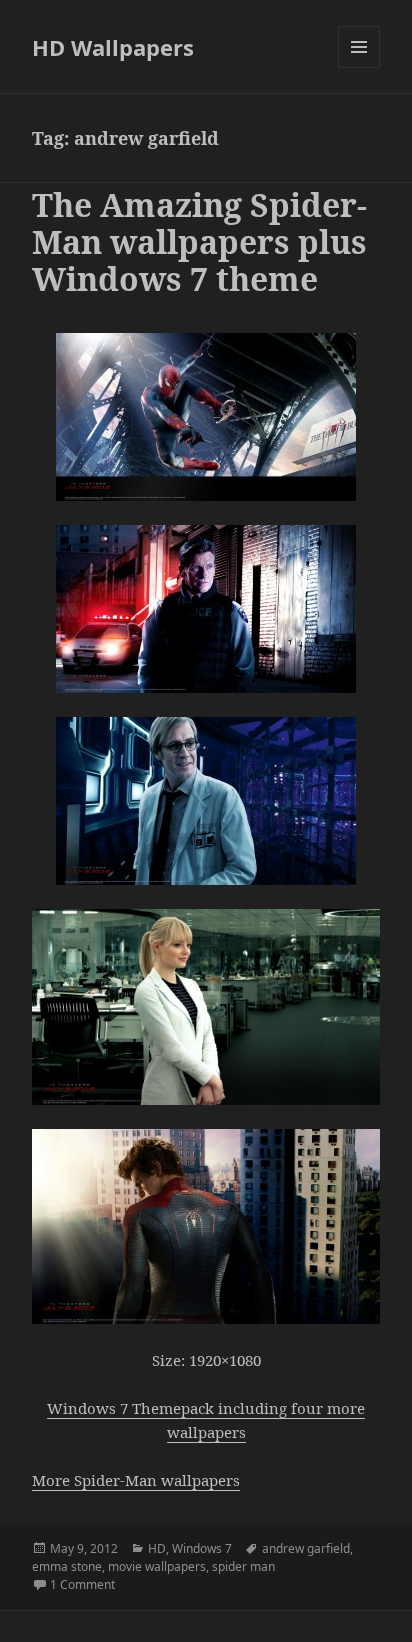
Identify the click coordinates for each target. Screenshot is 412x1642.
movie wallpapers (157, 1566)
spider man (243, 1566)
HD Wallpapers (113, 47)
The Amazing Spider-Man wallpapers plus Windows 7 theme (199, 241)
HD (157, 1548)
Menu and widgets (359, 67)
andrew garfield (306, 1548)
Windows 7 (202, 1548)
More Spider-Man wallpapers (136, 1480)
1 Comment (82, 1584)
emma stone (67, 1566)
